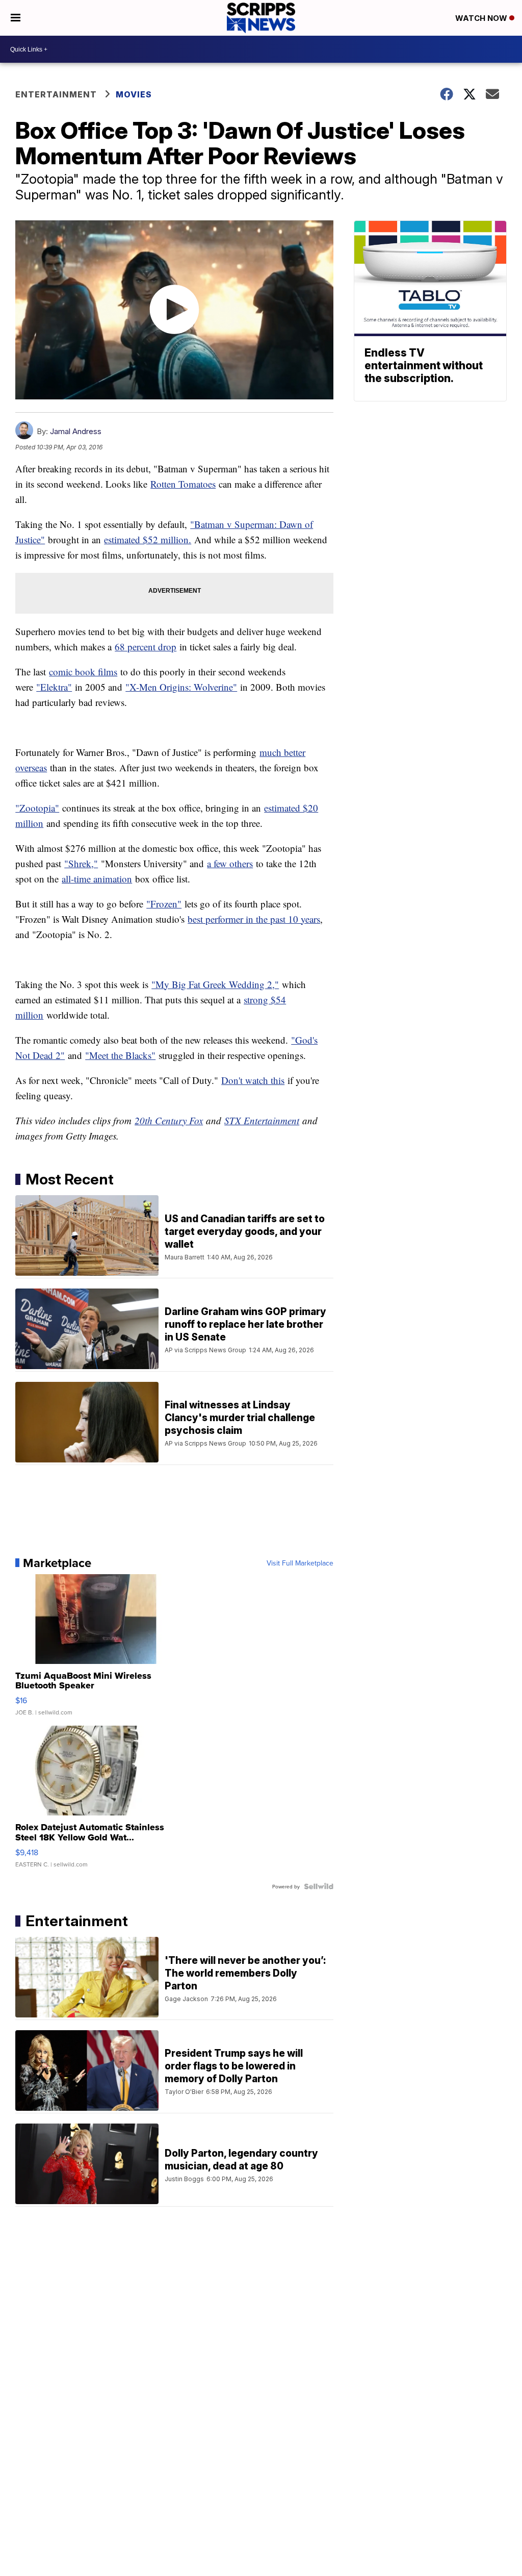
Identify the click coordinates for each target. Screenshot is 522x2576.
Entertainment (56, 94)
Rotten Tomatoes (183, 484)
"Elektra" (54, 687)
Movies (134, 94)
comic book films (83, 672)
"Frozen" (164, 904)
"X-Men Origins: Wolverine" (181, 687)
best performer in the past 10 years (254, 919)
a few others (230, 863)
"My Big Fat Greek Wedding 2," (215, 984)
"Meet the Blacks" (120, 1055)
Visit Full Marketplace (300, 1563)
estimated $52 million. (148, 539)
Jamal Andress (76, 431)
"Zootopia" (37, 808)
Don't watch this (253, 1080)
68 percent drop (146, 647)
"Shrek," (81, 863)
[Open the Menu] (16, 18)
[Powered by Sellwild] (319, 1886)
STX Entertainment (262, 1120)
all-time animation (97, 879)
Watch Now (482, 18)
